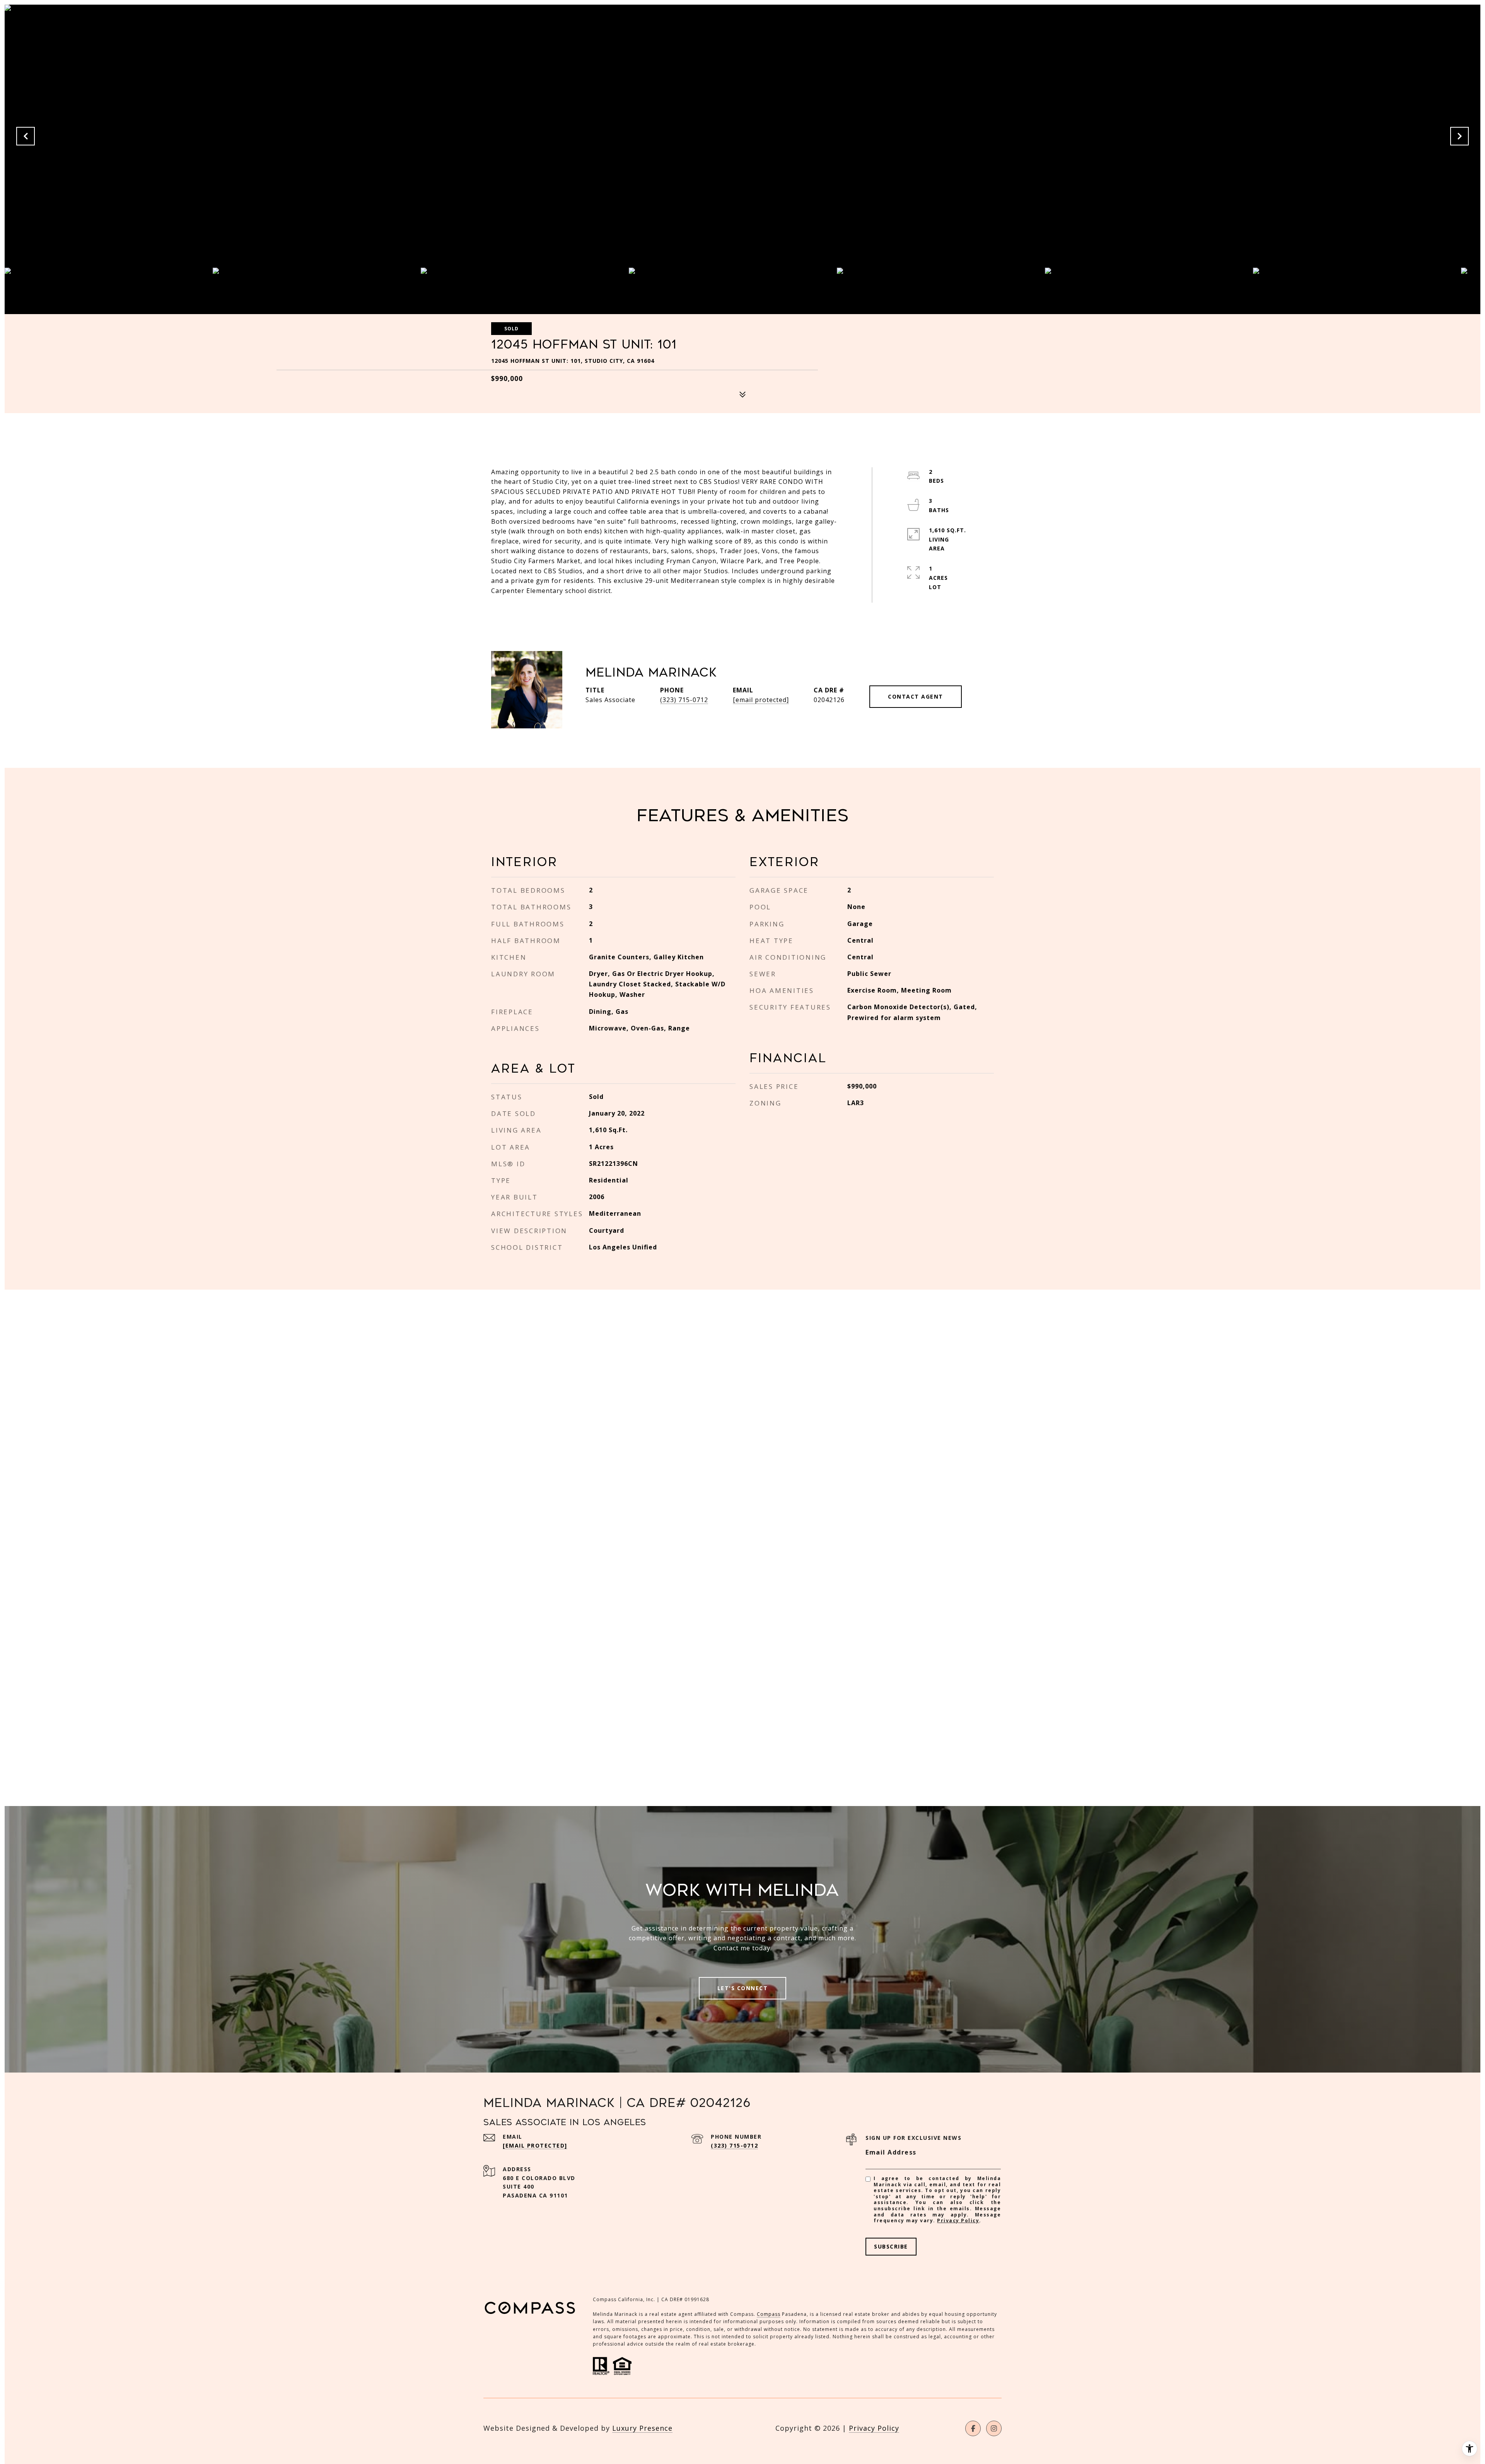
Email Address (891, 2152)
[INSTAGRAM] (994, 2428)
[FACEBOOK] (973, 2428)
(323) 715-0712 (684, 700)
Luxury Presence (642, 2428)
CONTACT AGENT (916, 696)
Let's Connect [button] (743, 1988)
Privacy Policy (958, 2221)
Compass (769, 2314)
